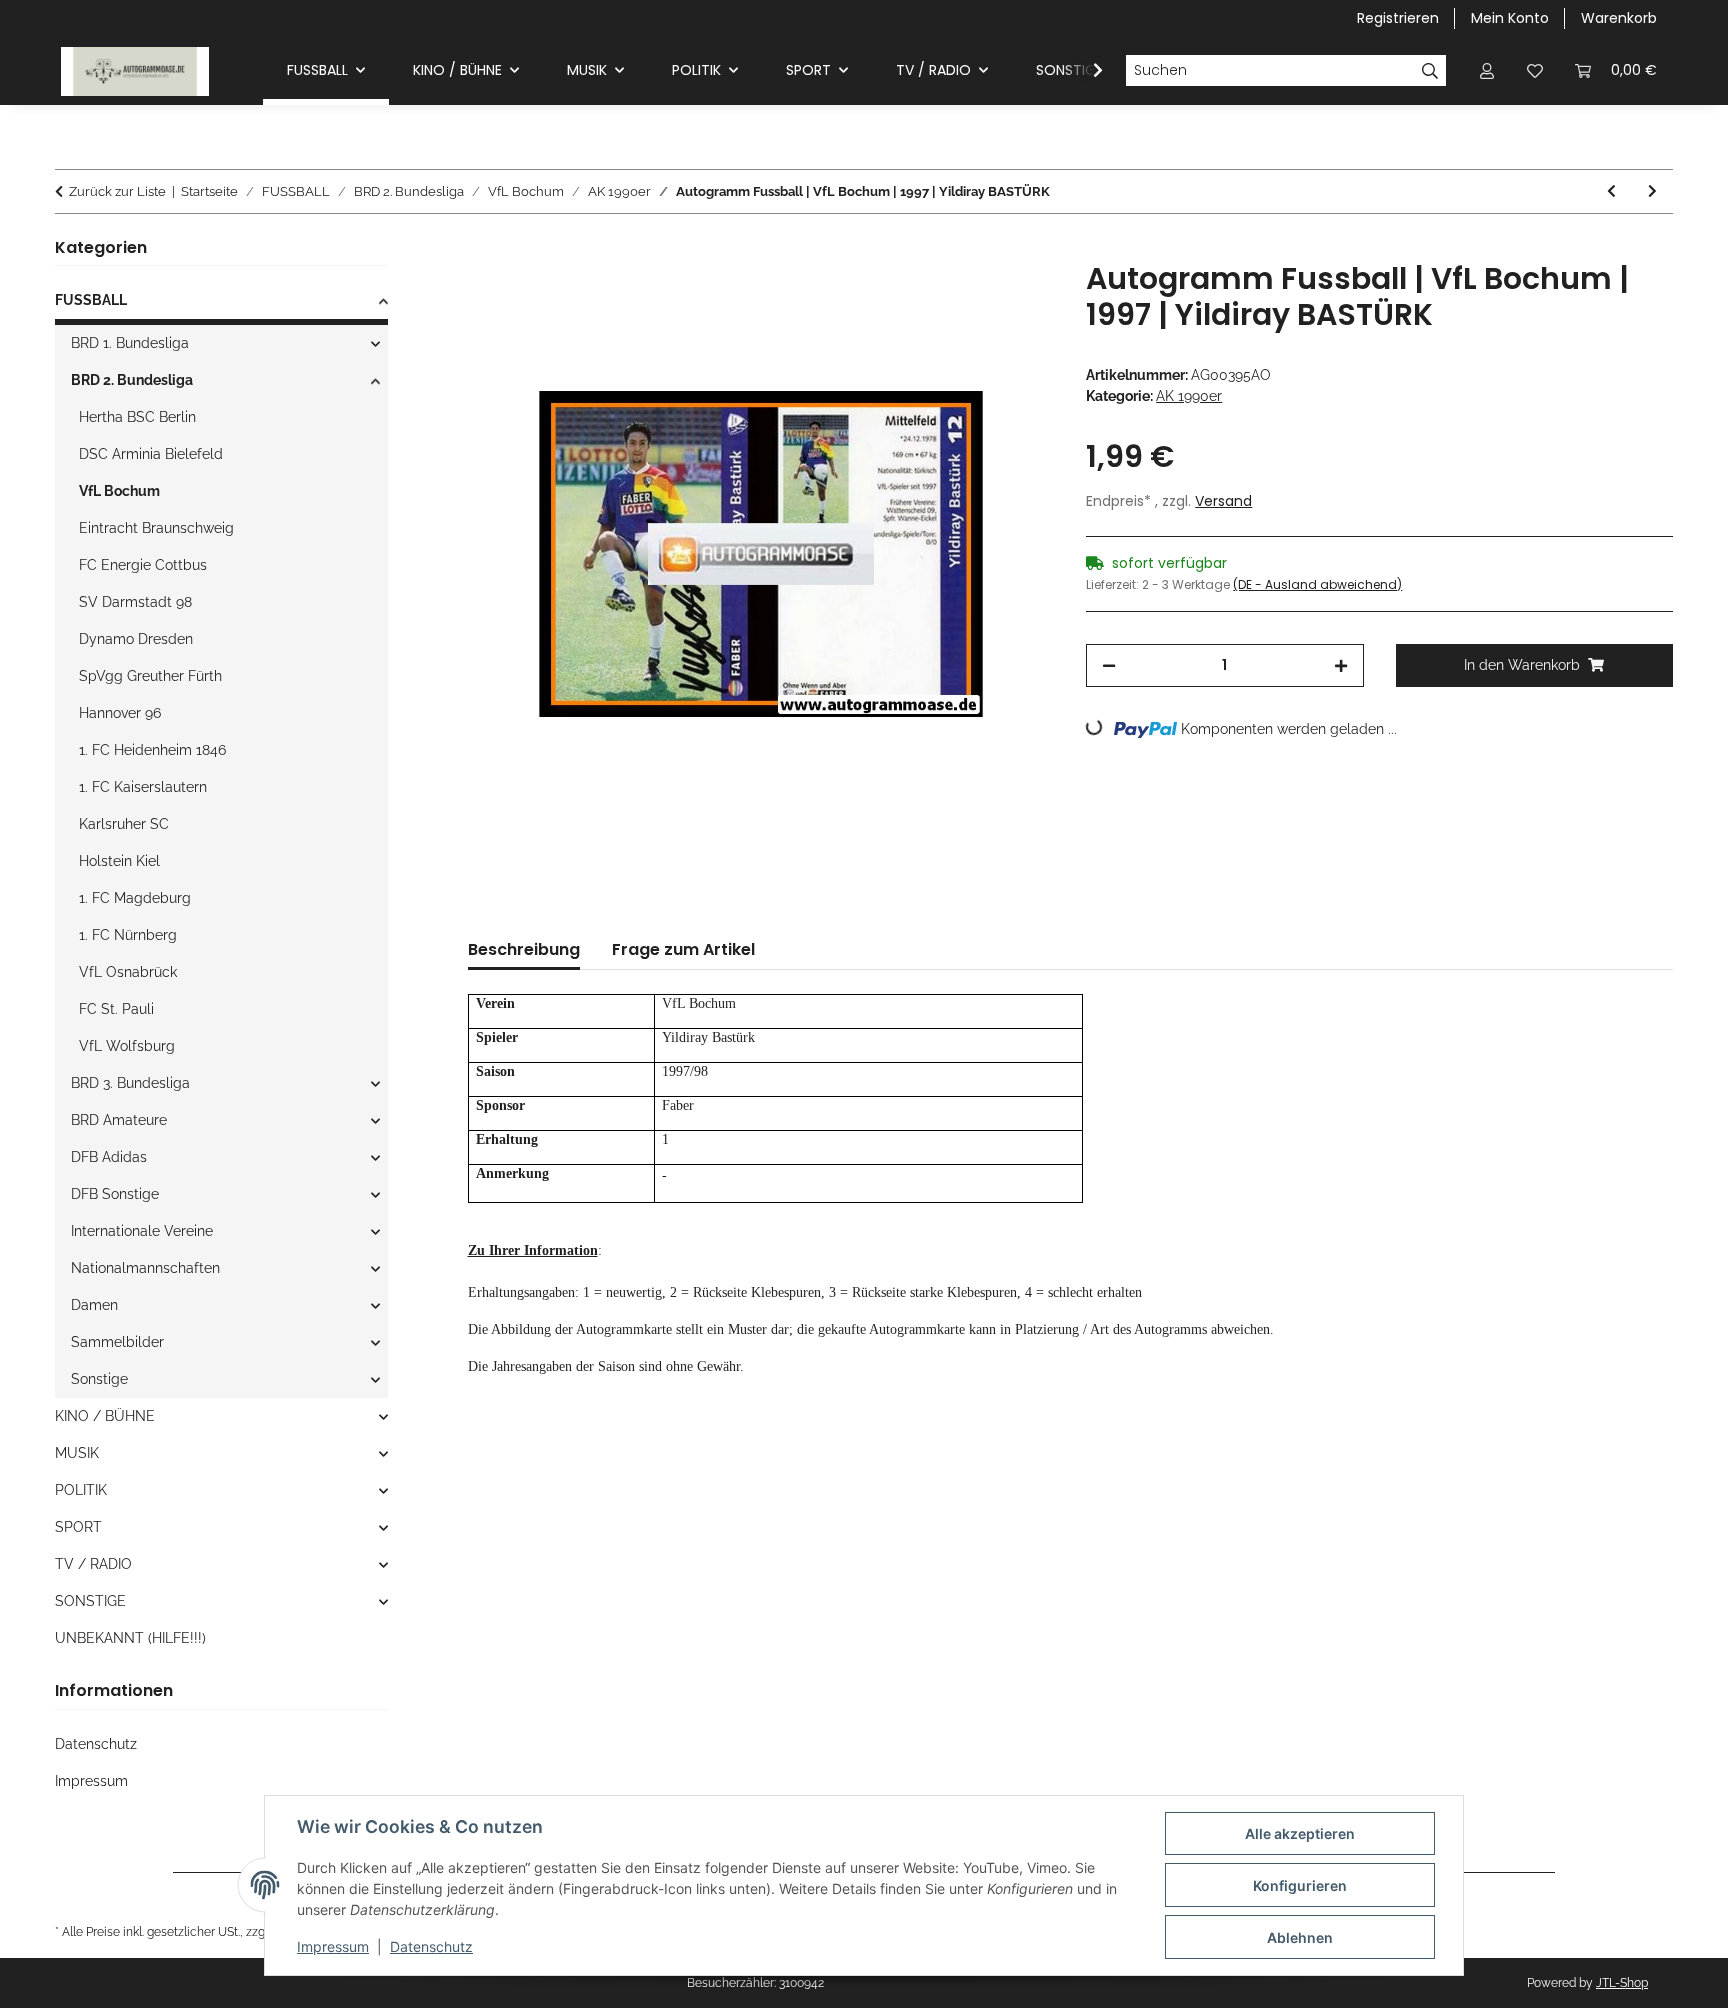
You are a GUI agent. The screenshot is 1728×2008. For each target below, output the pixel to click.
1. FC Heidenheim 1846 (152, 750)
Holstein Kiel (119, 861)
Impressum (333, 1946)
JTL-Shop (1622, 1983)
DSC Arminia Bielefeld (151, 454)
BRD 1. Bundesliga (130, 343)
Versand (1223, 501)
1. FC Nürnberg (128, 935)
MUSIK (77, 1453)
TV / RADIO (93, 1564)
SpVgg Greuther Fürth (150, 676)
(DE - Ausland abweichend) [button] (1317, 584)
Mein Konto (1510, 18)
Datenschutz (431, 1946)
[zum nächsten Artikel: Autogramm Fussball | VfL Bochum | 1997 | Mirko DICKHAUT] (1652, 191)
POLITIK (81, 1490)
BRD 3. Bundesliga (130, 1083)
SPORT (78, 1527)
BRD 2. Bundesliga (132, 380)
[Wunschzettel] (1535, 70)
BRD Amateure (119, 1120)
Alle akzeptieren (1300, 1833)
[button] (1487, 70)
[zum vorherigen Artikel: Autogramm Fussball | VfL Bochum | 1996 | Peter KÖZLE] (1611, 191)
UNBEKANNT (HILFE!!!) (130, 1638)
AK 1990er (1189, 396)
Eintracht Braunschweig (156, 528)
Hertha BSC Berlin (137, 417)
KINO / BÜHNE (105, 1416)
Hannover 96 (120, 713)
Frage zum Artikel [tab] (683, 949)
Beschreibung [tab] (524, 949)
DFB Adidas (109, 1157)
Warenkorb (1619, 18)
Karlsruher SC (124, 824)
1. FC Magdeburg (135, 898)
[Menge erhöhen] (1341, 665)
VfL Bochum (119, 491)
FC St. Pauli (116, 1009)
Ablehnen (1300, 1937)
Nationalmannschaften (145, 1268)
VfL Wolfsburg (127, 1046)
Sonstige (99, 1379)
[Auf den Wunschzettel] (1012, 299)
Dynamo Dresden (136, 639)
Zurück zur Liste (117, 191)
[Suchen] (1430, 71)
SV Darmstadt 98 (135, 602)
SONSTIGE (90, 1601)
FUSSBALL (91, 300)
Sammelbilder (117, 1342)
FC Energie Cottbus (143, 565)
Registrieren (1398, 18)
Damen (94, 1305)
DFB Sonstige (115, 1194)
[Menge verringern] (1109, 665)
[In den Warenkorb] (484, 250)
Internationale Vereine (142, 1231)
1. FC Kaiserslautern (143, 787)
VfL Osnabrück (128, 972)
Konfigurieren (1300, 1885)
